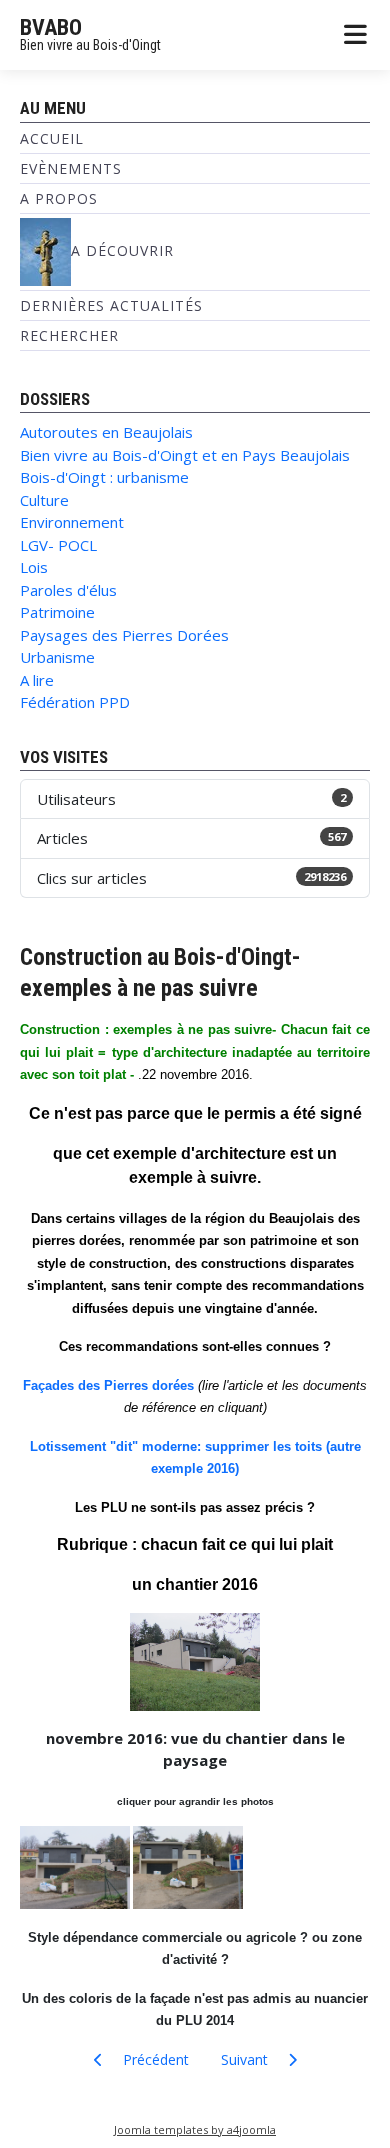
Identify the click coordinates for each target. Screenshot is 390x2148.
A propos (59, 198)
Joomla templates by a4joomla (195, 2129)
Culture (44, 500)
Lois (34, 567)
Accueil (52, 138)
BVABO (51, 27)
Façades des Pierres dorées (108, 1385)
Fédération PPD (75, 702)
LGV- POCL (58, 545)
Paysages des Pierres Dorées (124, 635)
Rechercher (69, 335)
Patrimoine (57, 612)
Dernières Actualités (111, 305)
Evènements (71, 168)
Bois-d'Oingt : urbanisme (104, 477)
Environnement (72, 522)
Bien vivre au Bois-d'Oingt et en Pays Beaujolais (185, 455)
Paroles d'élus (68, 590)
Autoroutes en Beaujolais (106, 432)
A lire (37, 680)
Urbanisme (57, 657)
